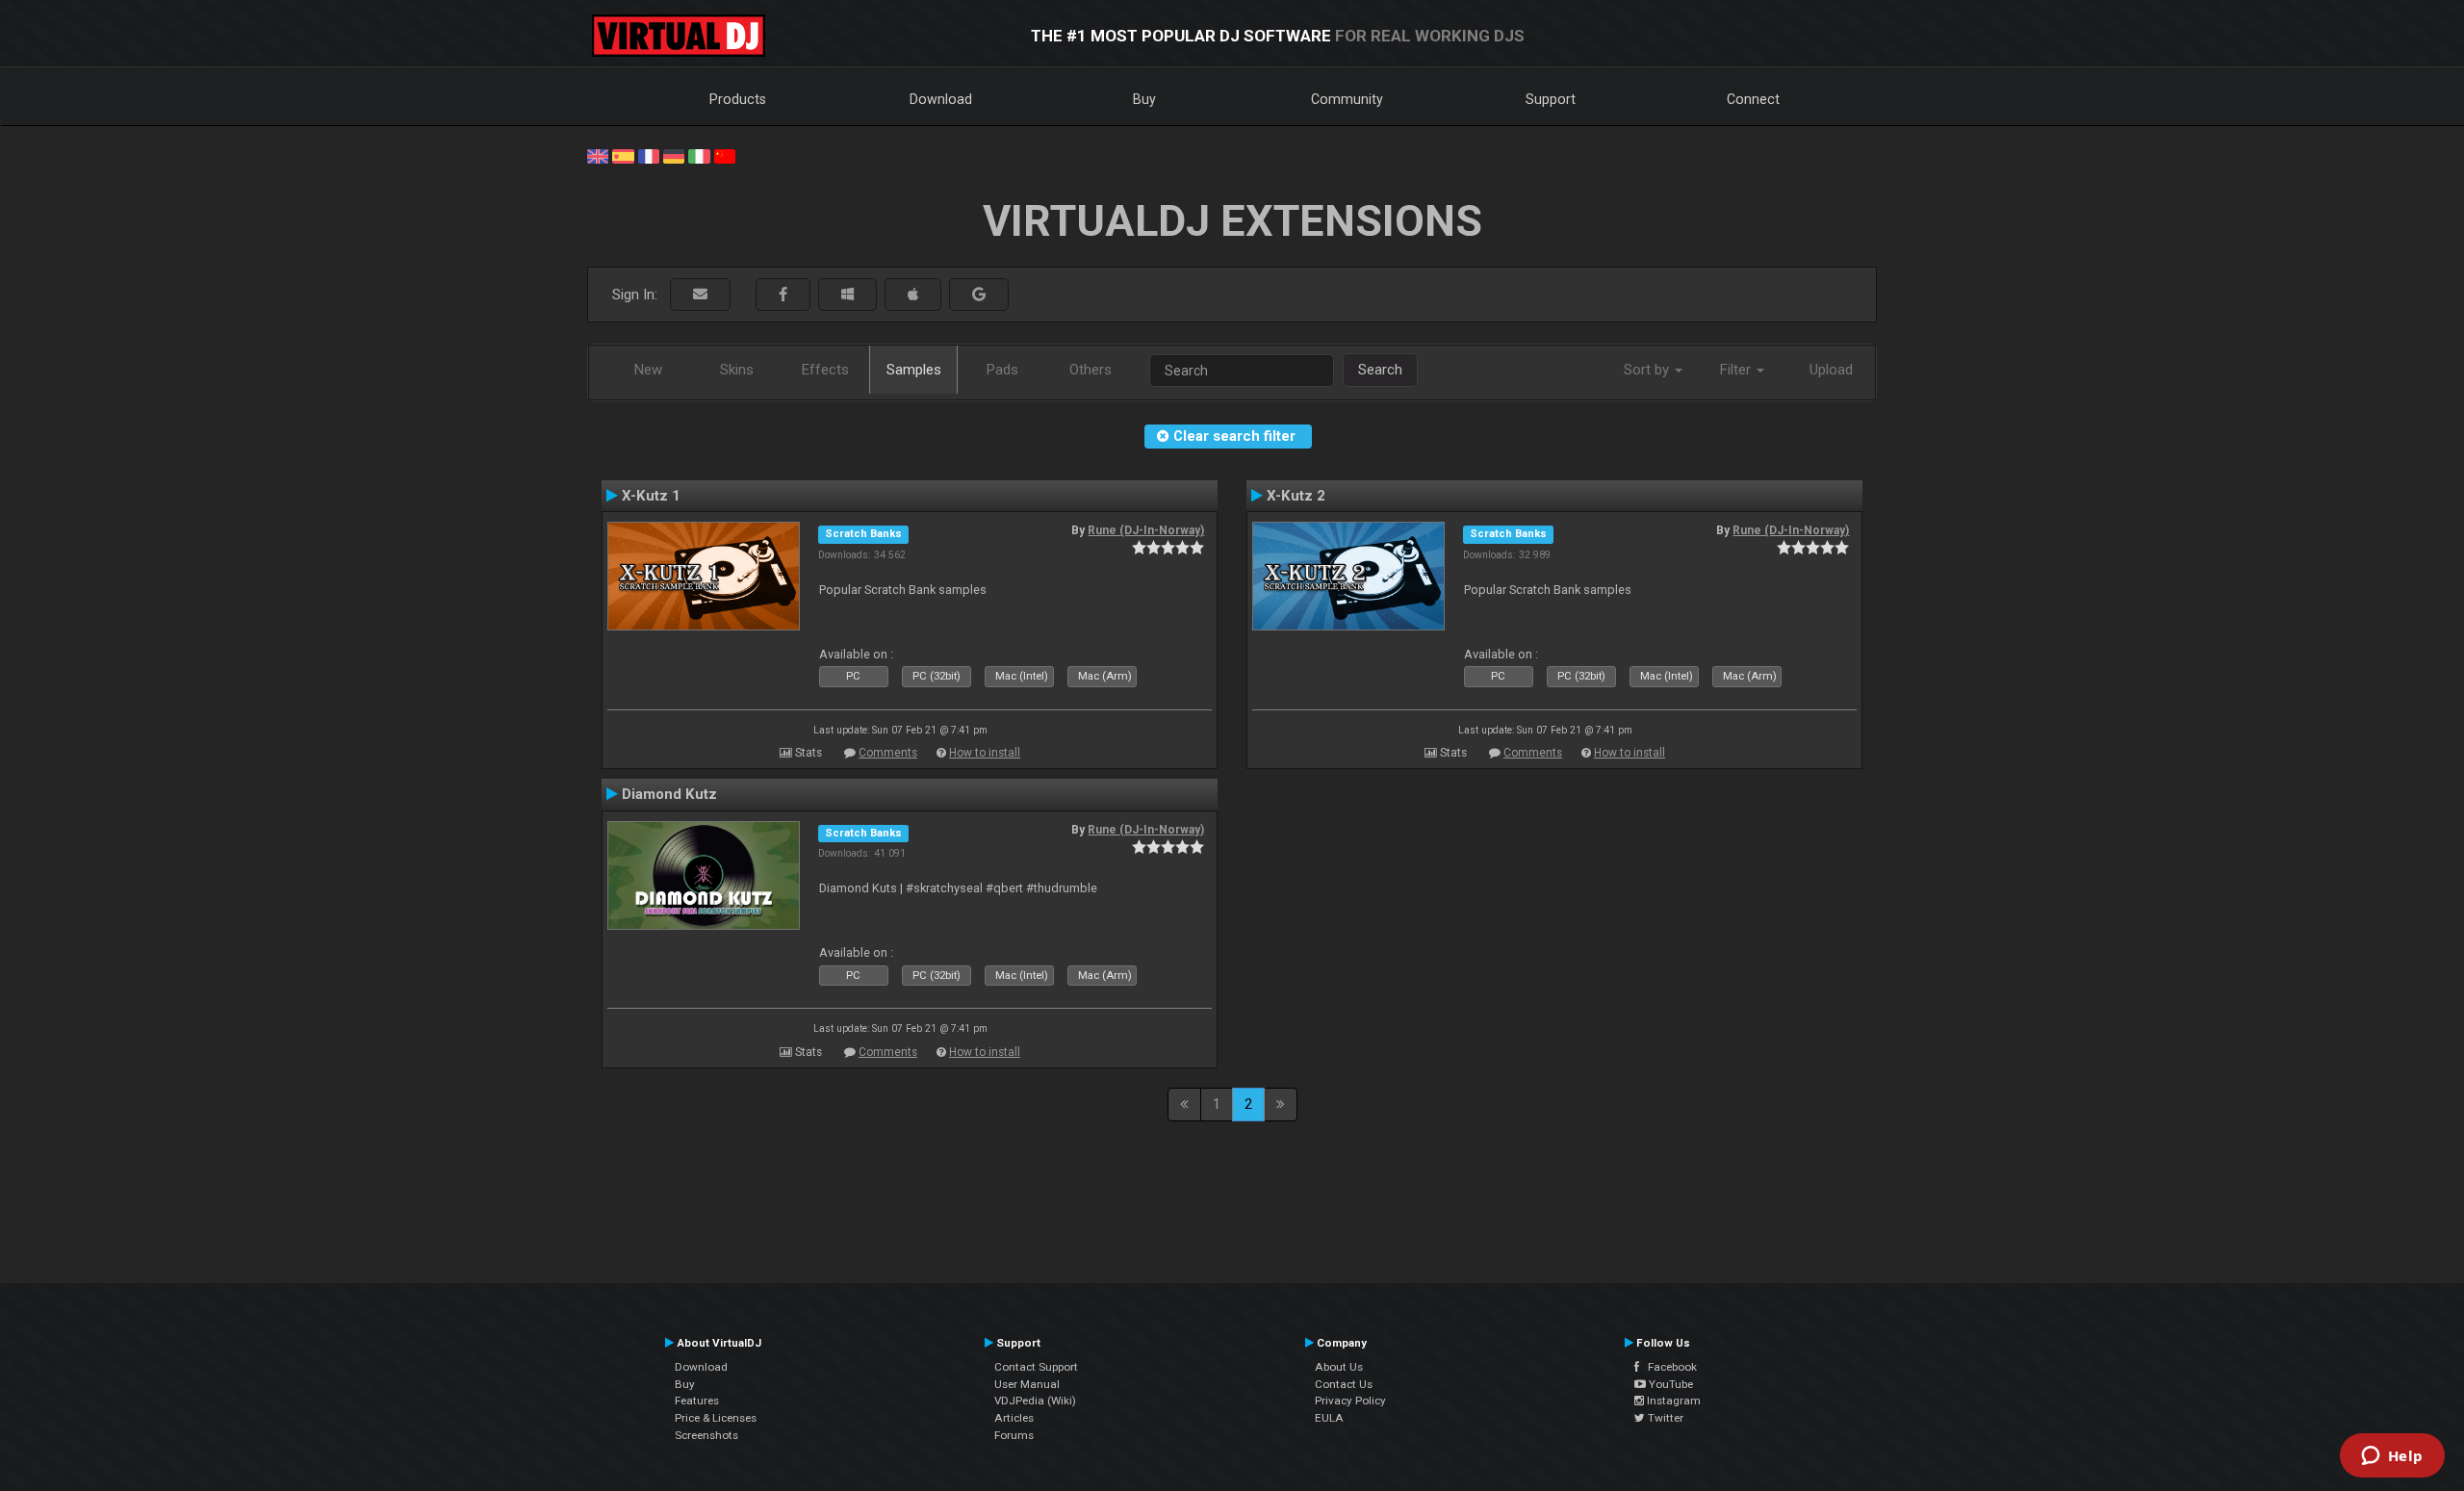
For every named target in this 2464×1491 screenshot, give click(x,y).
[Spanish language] (623, 155)
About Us (1339, 1367)
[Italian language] (699, 155)
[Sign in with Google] (979, 295)
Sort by (1648, 370)
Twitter (1664, 1418)
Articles (1014, 1418)
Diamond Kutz (669, 794)
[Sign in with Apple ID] (913, 295)
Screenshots (706, 1435)
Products (738, 99)
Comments (888, 753)
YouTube (1669, 1384)
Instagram (1672, 1401)
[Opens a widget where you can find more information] (2392, 1457)
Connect (1753, 99)
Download (941, 99)
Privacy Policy (1350, 1401)
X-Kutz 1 (651, 496)
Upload (1831, 370)
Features (697, 1401)
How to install (985, 753)
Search (1380, 370)
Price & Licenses (716, 1418)
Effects (825, 370)
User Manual (1027, 1384)
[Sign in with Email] (700, 295)
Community (1347, 99)
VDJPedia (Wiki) (1035, 1401)
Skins (737, 370)
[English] (598, 155)
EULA (1329, 1418)
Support (1551, 99)
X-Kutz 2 (1296, 496)
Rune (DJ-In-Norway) (1146, 530)
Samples (914, 370)
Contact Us (1344, 1384)
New (648, 370)
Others (1091, 370)
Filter (1737, 370)
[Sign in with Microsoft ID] (847, 295)
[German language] (674, 155)
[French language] (649, 155)
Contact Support (1036, 1367)
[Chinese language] (725, 155)
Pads (1002, 370)
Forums (1014, 1435)
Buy (1144, 99)
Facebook (1668, 1367)
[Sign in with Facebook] (783, 295)
